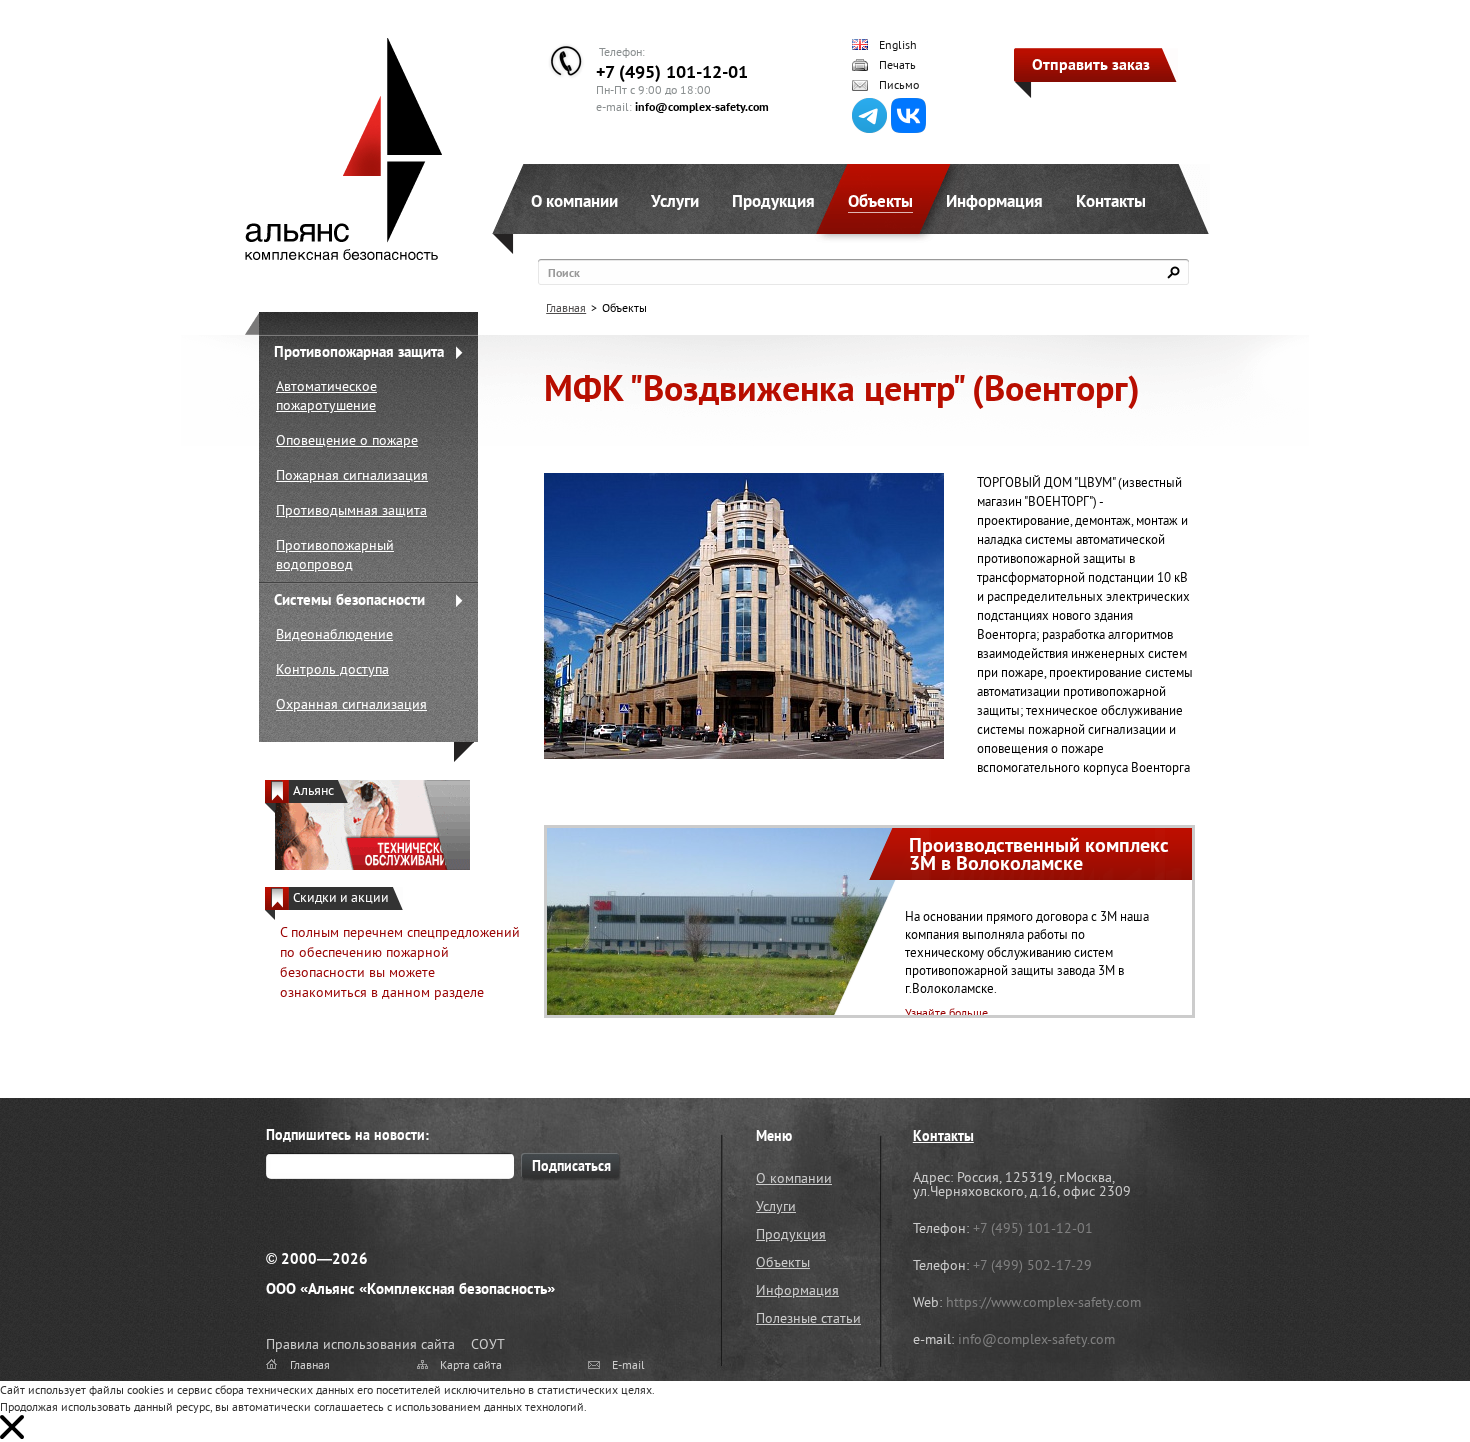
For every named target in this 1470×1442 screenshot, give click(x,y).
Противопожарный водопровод (335, 554)
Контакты (1111, 201)
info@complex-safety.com (702, 106)
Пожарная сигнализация (352, 475)
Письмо (899, 85)
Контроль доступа (332, 669)
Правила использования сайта (360, 1344)
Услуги (675, 201)
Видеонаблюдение (334, 634)
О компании (574, 201)
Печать (897, 65)
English (898, 45)
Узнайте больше (946, 1012)
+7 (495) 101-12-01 (672, 71)
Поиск (564, 272)
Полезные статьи (808, 1318)
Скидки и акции (341, 897)
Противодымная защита (351, 510)
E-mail (628, 1364)
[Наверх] (1405, 1377)
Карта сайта (471, 1364)
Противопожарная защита (359, 351)
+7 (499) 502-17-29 (1032, 1265)
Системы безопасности (349, 599)
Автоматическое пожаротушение (326, 395)
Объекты (880, 201)
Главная (566, 307)
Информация (994, 201)
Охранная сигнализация (351, 704)
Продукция (773, 201)
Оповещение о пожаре (347, 440)
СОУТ (488, 1344)
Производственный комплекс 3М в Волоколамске (1039, 854)
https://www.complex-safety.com (1043, 1302)
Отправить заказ (1091, 64)
